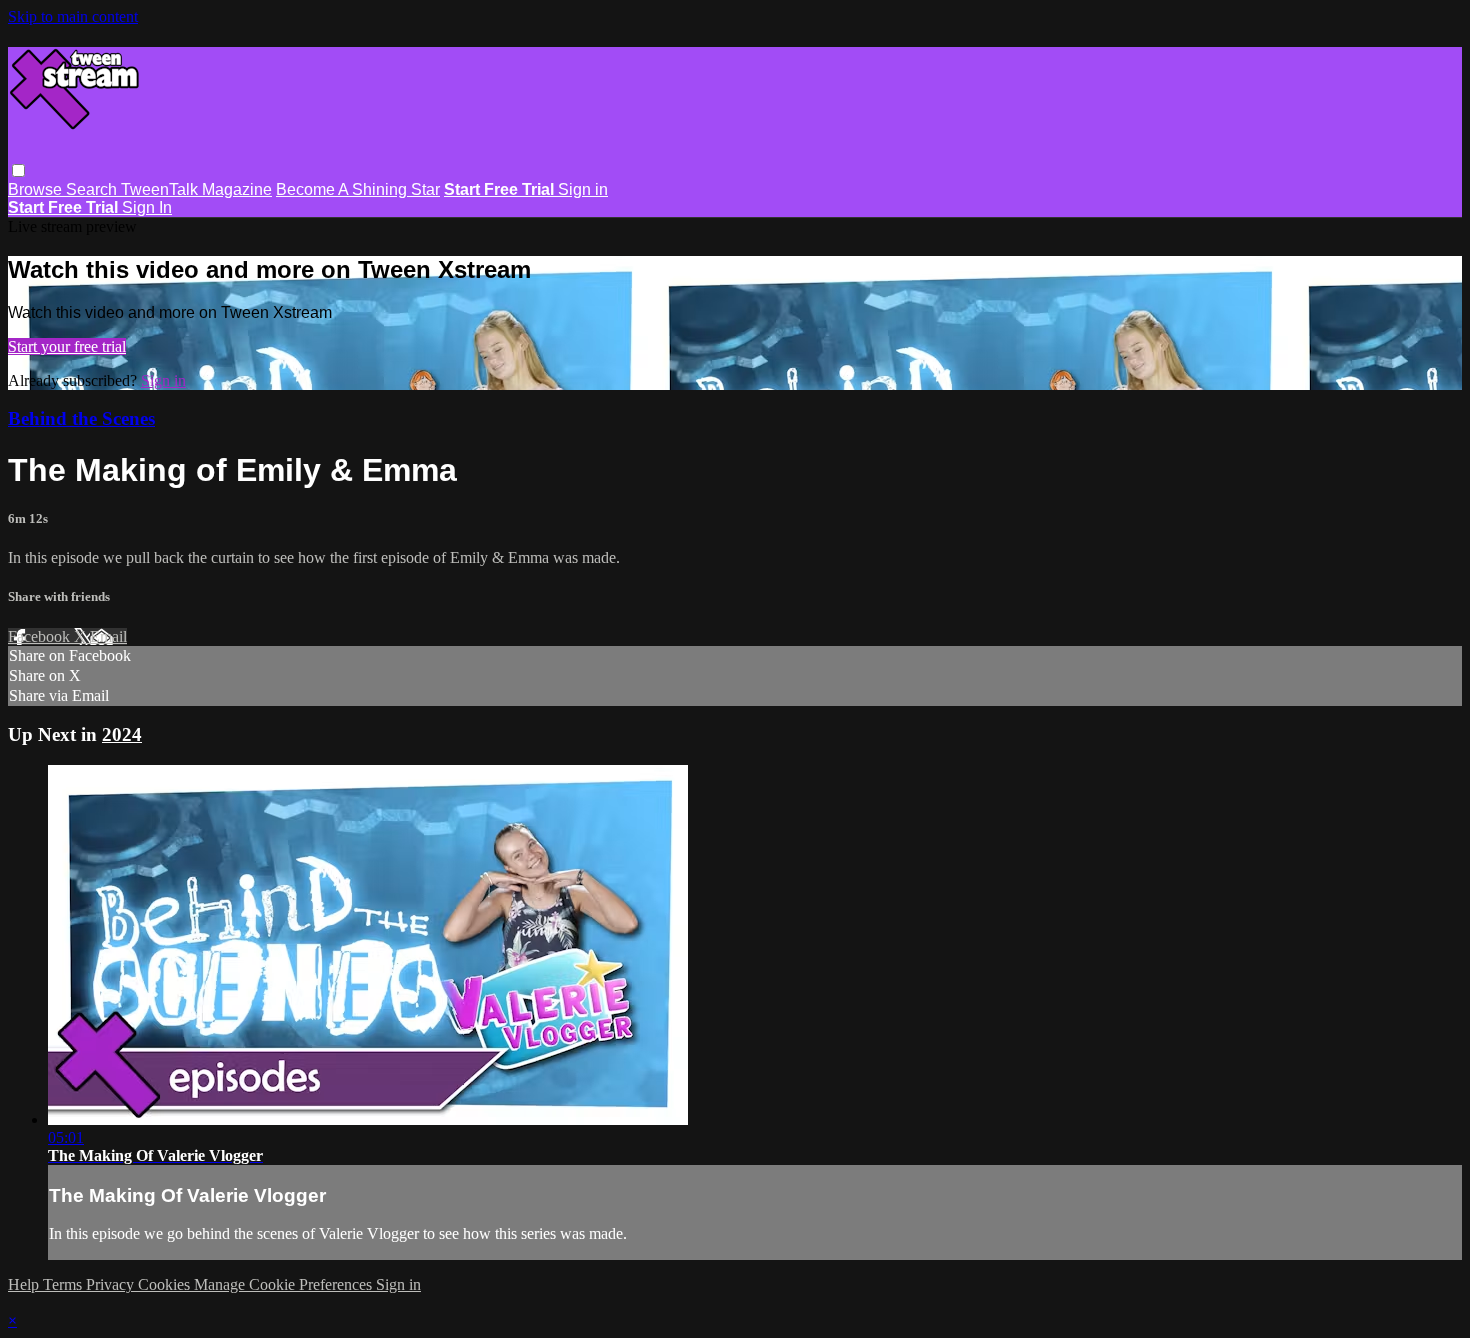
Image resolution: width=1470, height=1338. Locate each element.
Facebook (41, 636)
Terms (64, 1284)
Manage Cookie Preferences (285, 1284)
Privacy (112, 1284)
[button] (18, 170)
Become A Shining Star (358, 189)
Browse (37, 189)
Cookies (166, 1284)
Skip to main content (73, 16)
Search (93, 189)
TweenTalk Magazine (196, 189)
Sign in (583, 189)
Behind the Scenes (81, 418)
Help (25, 1284)
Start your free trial (67, 346)
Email (108, 636)
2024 (122, 734)
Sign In (147, 207)
